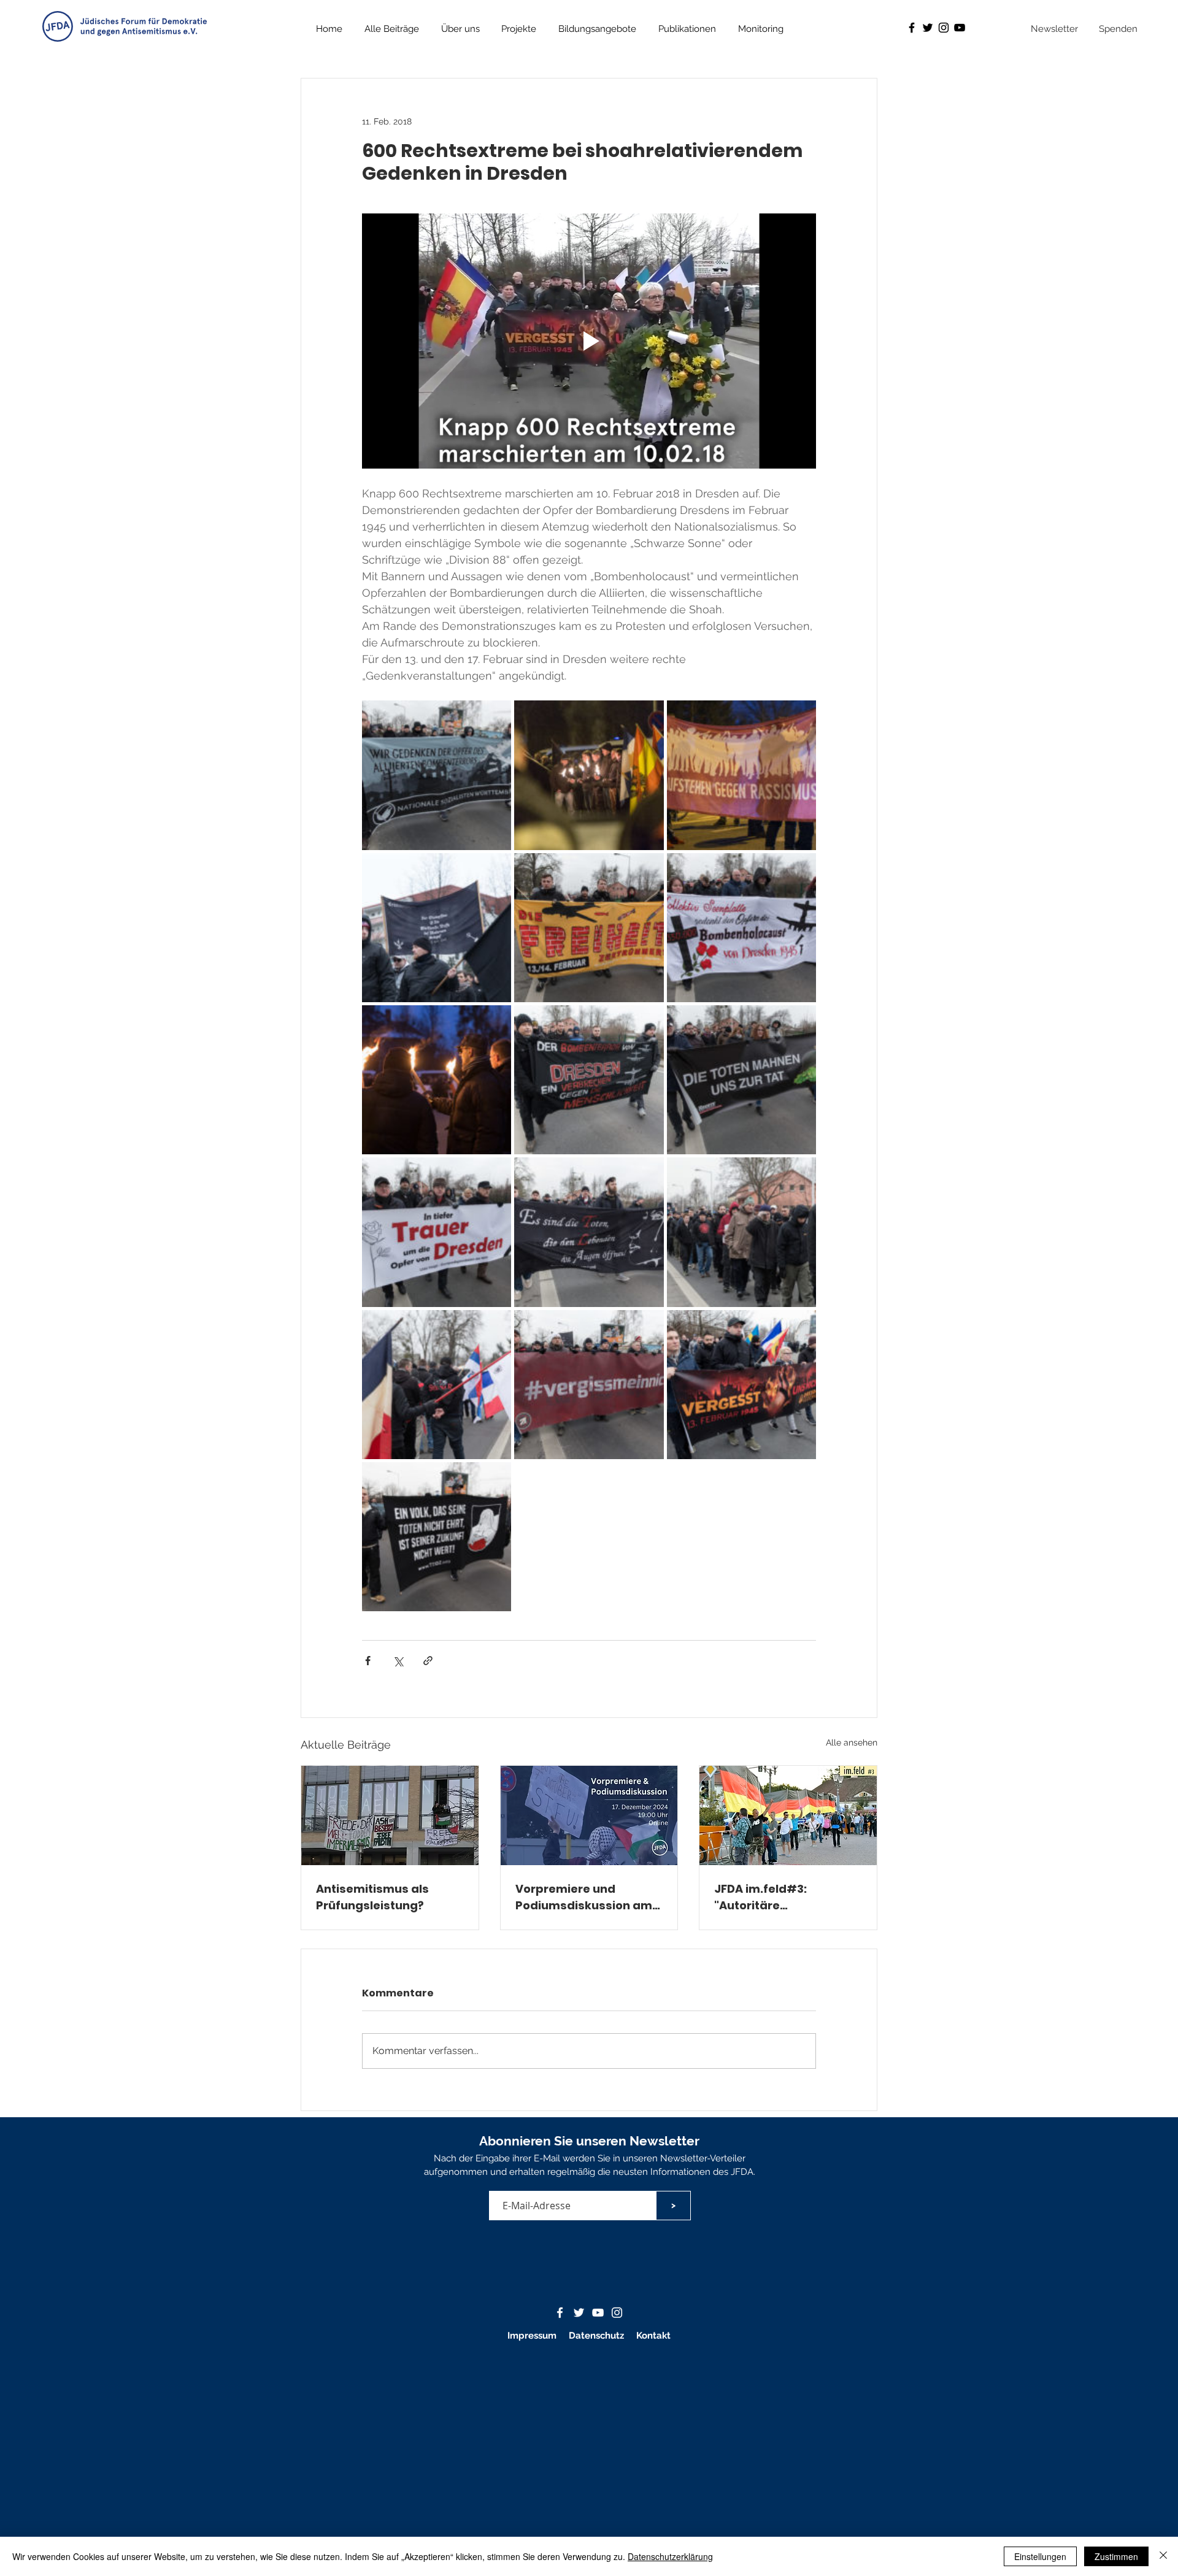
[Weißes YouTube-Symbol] (598, 2313)
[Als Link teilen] (428, 1661)
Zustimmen (1116, 2556)
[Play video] (589, 341)
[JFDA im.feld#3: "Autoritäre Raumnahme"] (788, 1815)
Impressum (532, 2336)
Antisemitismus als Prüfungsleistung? (372, 1897)
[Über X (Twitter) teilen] (398, 1661)
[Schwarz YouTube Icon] (960, 28)
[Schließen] (1163, 2556)
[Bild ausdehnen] (437, 775)
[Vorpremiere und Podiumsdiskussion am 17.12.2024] (589, 1815)
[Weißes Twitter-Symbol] (579, 2313)
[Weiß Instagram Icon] (617, 2313)
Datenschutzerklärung (670, 2556)
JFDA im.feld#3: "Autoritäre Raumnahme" (760, 1897)
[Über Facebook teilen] (368, 1661)
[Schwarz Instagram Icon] (944, 28)
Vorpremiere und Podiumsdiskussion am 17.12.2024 (584, 1897)
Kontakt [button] (653, 2336)
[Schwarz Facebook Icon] (912, 28)
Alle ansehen (852, 1742)
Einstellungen (1040, 2556)
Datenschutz (598, 2336)
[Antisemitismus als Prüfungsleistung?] (390, 1815)
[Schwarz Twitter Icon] (928, 28)
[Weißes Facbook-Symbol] (560, 2313)
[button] (687, 29)
